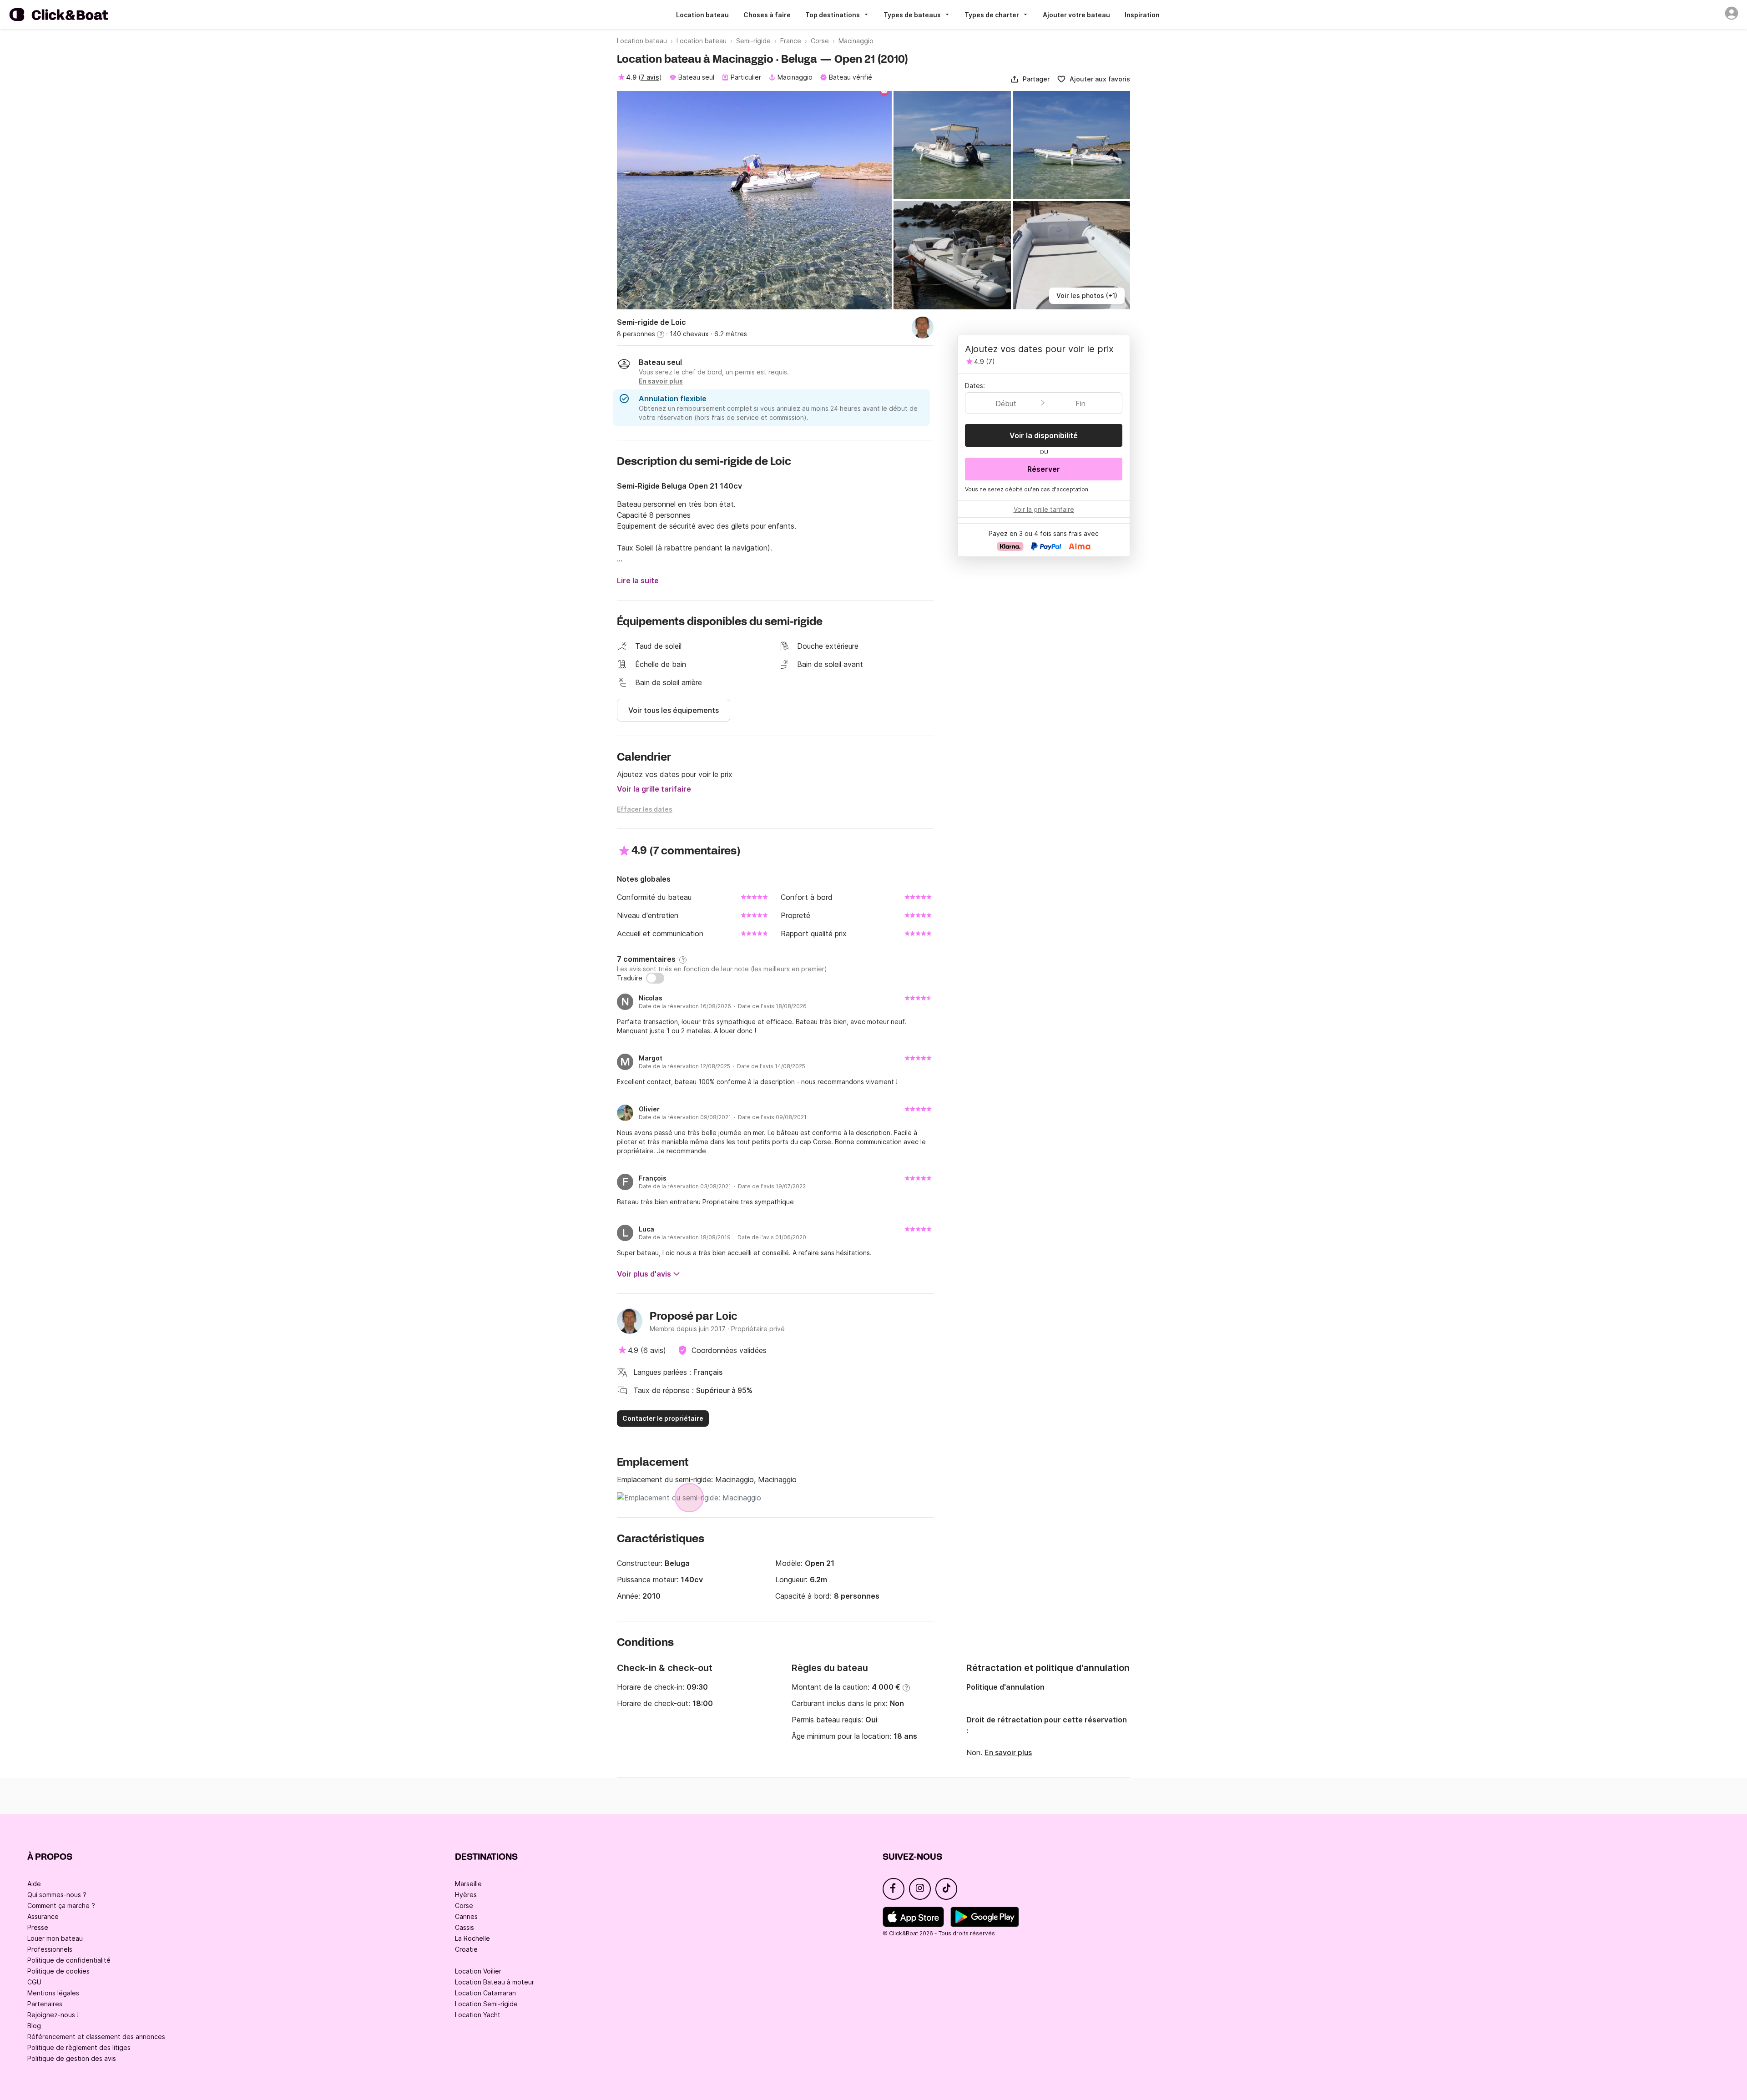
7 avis (650, 77)
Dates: (975, 386)
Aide (34, 1884)
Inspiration (1142, 15)
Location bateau (702, 15)
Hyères (466, 1895)
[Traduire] (655, 978)
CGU (34, 1982)
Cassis (465, 1927)
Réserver (1044, 469)
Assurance (43, 1916)
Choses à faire (767, 15)
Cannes (466, 1916)
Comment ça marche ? (61, 1906)
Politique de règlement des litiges (79, 2047)
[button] (1030, 79)
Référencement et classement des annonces (96, 2037)
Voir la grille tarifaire (654, 789)
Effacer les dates (645, 809)
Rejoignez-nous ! (53, 2015)
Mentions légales (53, 1993)
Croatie (466, 1949)
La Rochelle (472, 1938)
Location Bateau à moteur (495, 1982)
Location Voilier (478, 1971)
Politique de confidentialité (69, 1960)
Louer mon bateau (55, 1938)
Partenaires (45, 2004)
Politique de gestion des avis (72, 2058)
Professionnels (50, 1949)
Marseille (468, 1884)
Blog (34, 2026)
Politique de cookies (58, 1971)
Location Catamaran (485, 1993)
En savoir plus (1008, 1752)
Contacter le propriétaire (663, 1418)
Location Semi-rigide (486, 2004)
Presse (38, 1927)
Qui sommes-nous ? (57, 1895)
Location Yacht (478, 2015)
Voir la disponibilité (1044, 435)
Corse (464, 1906)
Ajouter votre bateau (1076, 15)
